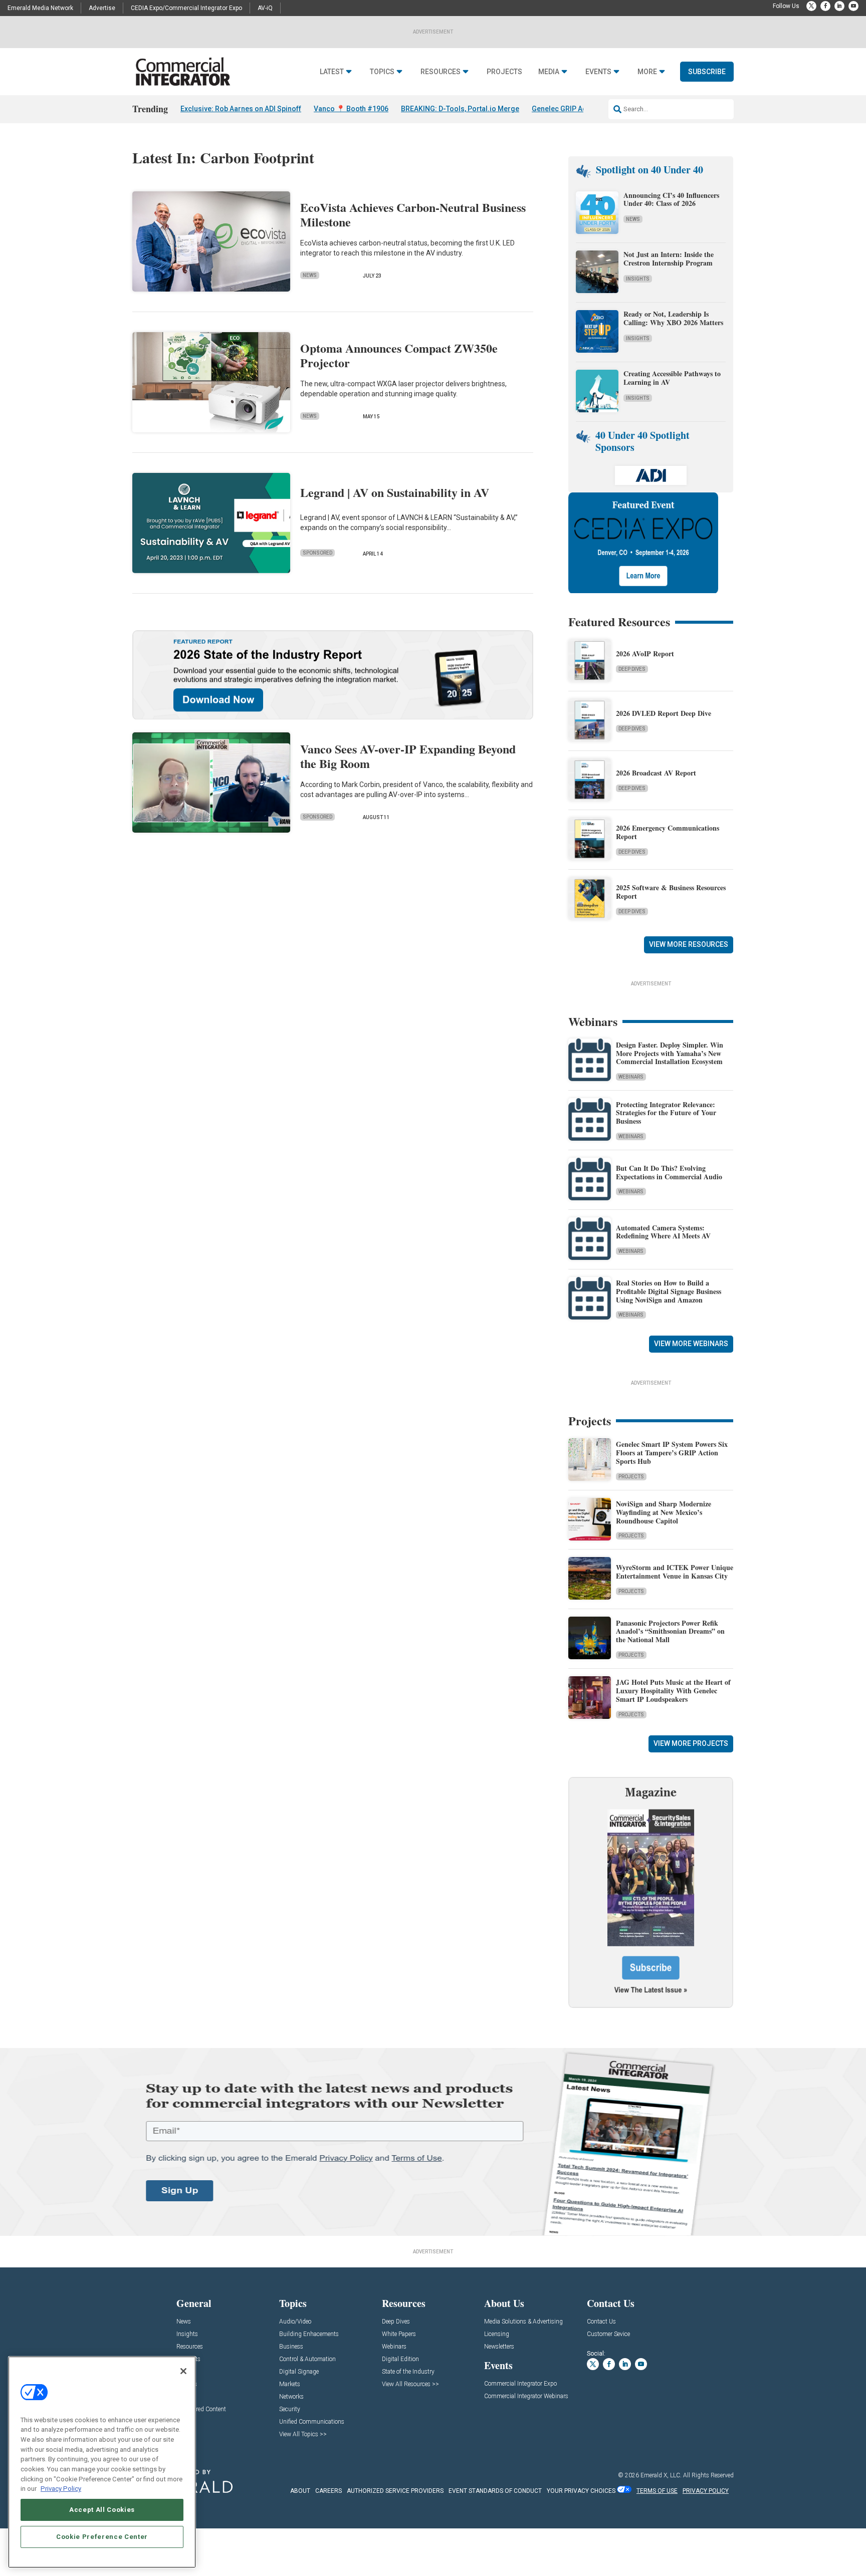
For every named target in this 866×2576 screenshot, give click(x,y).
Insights (638, 279)
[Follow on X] (811, 6)
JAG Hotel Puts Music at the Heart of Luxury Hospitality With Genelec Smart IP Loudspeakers (673, 1691)
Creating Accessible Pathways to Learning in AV (672, 378)
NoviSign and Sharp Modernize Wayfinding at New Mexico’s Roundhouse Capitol (664, 1512)
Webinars (631, 1077)
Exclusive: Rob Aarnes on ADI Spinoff (241, 109)
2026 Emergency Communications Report (668, 832)
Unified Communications (312, 2422)
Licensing (497, 2334)
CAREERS (329, 2491)
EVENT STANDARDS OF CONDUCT (495, 2491)
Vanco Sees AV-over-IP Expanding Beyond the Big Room (408, 756)
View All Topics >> (303, 2434)
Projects (504, 72)
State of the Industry (408, 2372)
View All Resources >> (410, 2384)
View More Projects (691, 1743)
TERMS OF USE (657, 2491)
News (310, 275)
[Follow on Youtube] (853, 6)
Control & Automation (307, 2359)
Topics (382, 72)
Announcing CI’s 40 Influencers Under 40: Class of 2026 (671, 199)
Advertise (102, 8)
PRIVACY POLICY (706, 2491)
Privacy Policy (61, 2489)
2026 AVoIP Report (645, 654)
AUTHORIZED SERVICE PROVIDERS (395, 2491)
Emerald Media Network (40, 8)
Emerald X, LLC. (661, 2475)
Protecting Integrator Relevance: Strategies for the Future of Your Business (666, 1113)
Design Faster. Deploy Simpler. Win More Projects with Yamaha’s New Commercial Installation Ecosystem (670, 1053)
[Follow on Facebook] (825, 6)
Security (290, 2409)
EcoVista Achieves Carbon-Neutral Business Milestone (413, 214)
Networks (291, 2397)
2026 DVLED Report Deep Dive (664, 713)
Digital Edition (400, 2359)
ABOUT (300, 2491)
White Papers (399, 2334)
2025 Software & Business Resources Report (671, 892)
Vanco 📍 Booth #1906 (351, 109)
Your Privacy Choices (581, 2491)
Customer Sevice (608, 2334)
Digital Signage (299, 2372)
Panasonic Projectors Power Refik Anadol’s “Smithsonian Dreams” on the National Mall (670, 1631)
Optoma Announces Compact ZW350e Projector (399, 355)
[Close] (183, 2371)
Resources (441, 72)
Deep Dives (632, 669)
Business (291, 2347)
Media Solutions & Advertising (523, 2322)
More (647, 72)
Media (549, 72)
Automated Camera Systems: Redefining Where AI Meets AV (663, 1232)
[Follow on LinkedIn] (839, 6)
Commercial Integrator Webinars (526, 2396)
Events (598, 72)
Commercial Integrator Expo (520, 2384)
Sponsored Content (201, 2409)
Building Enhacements (309, 2334)
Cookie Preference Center (102, 2537)
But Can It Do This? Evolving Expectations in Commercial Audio (669, 1172)
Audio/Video (295, 2322)
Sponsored (317, 553)
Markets (290, 2384)
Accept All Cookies (102, 2510)
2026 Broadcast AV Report (656, 773)
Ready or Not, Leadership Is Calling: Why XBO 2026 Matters (675, 318)
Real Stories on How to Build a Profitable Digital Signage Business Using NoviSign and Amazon (669, 1291)
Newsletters (499, 2347)
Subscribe (707, 72)
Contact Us (601, 2322)
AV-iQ (265, 8)
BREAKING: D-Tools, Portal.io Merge (460, 109)
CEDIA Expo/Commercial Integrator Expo (186, 8)
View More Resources (689, 944)
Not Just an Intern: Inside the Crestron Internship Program (669, 259)
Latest (332, 72)
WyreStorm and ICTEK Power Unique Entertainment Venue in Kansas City (675, 1572)
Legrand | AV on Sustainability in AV (395, 492)
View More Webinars (691, 1344)
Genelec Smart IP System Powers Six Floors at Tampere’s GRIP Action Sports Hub (672, 1453)
